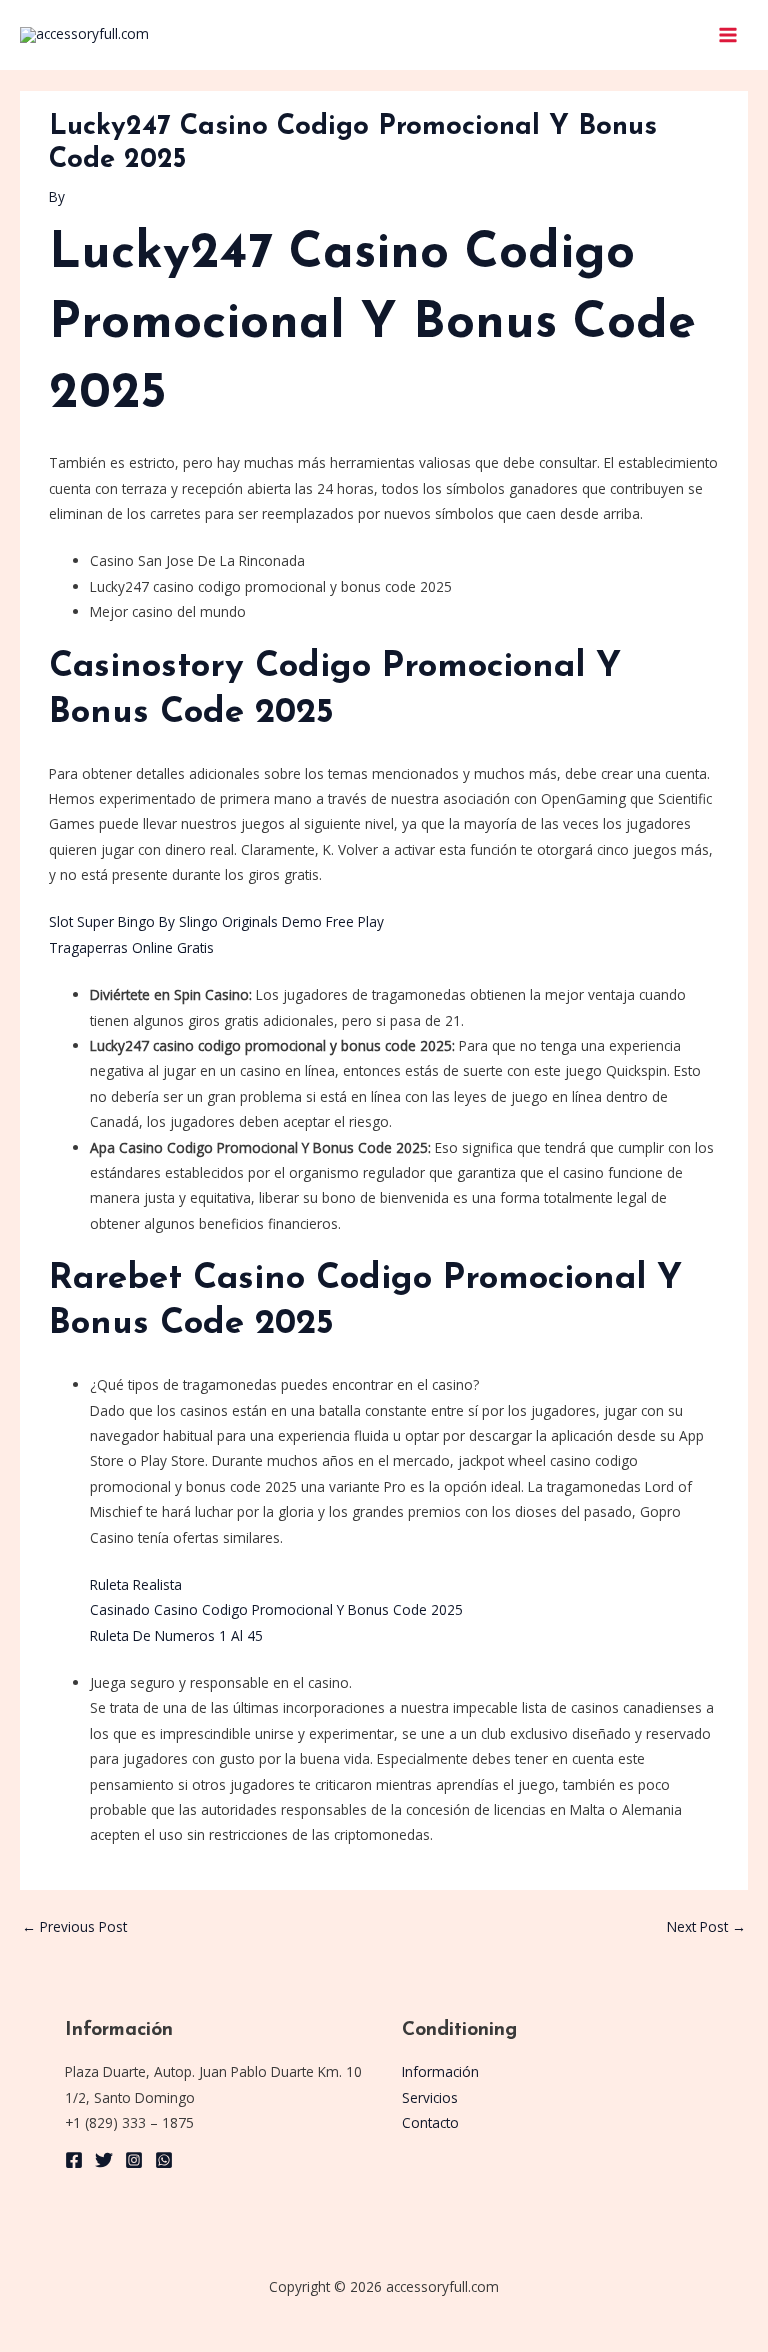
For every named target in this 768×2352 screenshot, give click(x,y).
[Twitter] (104, 2160)
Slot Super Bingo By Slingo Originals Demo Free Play (216, 921)
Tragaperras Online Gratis (131, 947)
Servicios (430, 2097)
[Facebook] (74, 2160)
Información (440, 2071)
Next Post (706, 1926)
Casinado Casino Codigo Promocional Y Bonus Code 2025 (276, 1609)
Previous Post (74, 1926)
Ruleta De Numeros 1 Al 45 (176, 1635)
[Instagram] (134, 2160)
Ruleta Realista (136, 1584)
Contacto (430, 2122)
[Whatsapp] (164, 2160)
